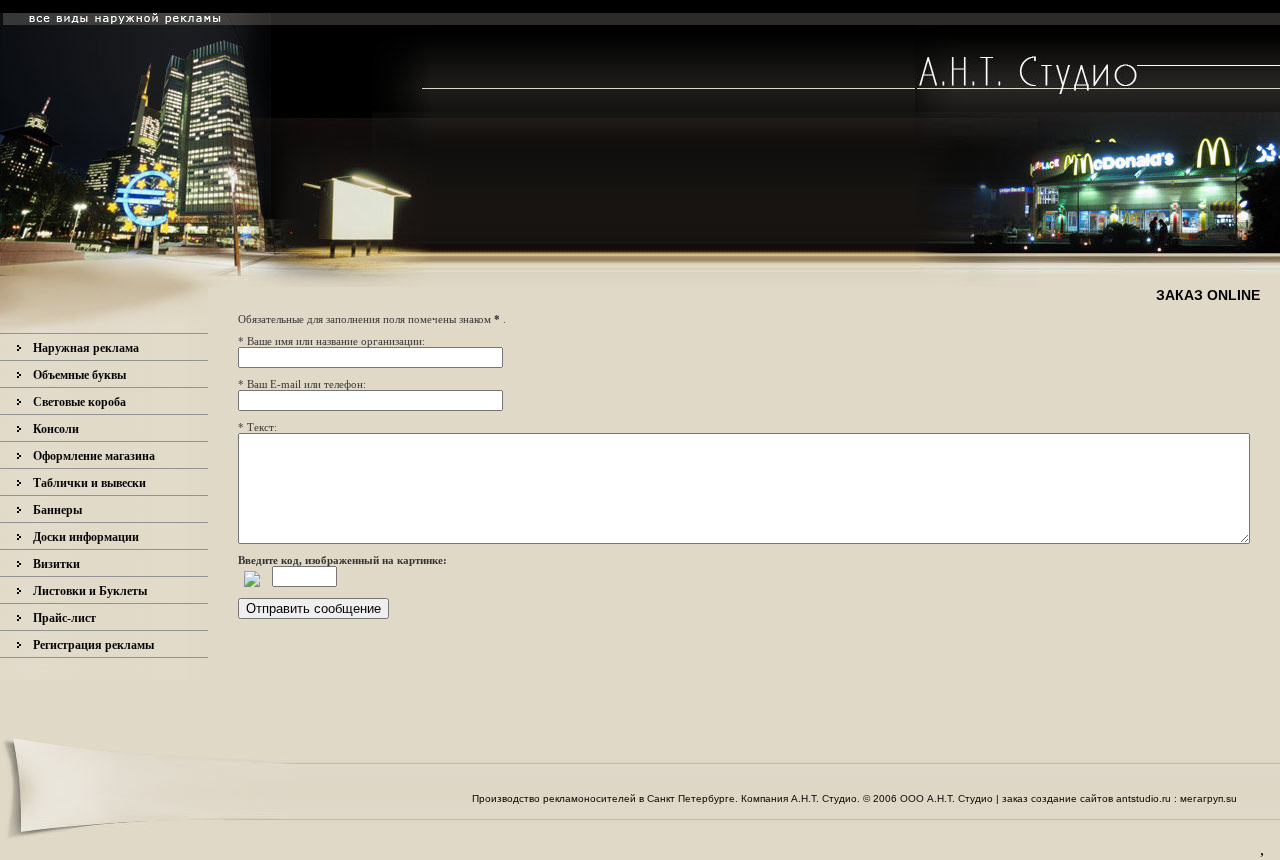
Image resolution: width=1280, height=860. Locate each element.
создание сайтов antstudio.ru (1102, 798)
